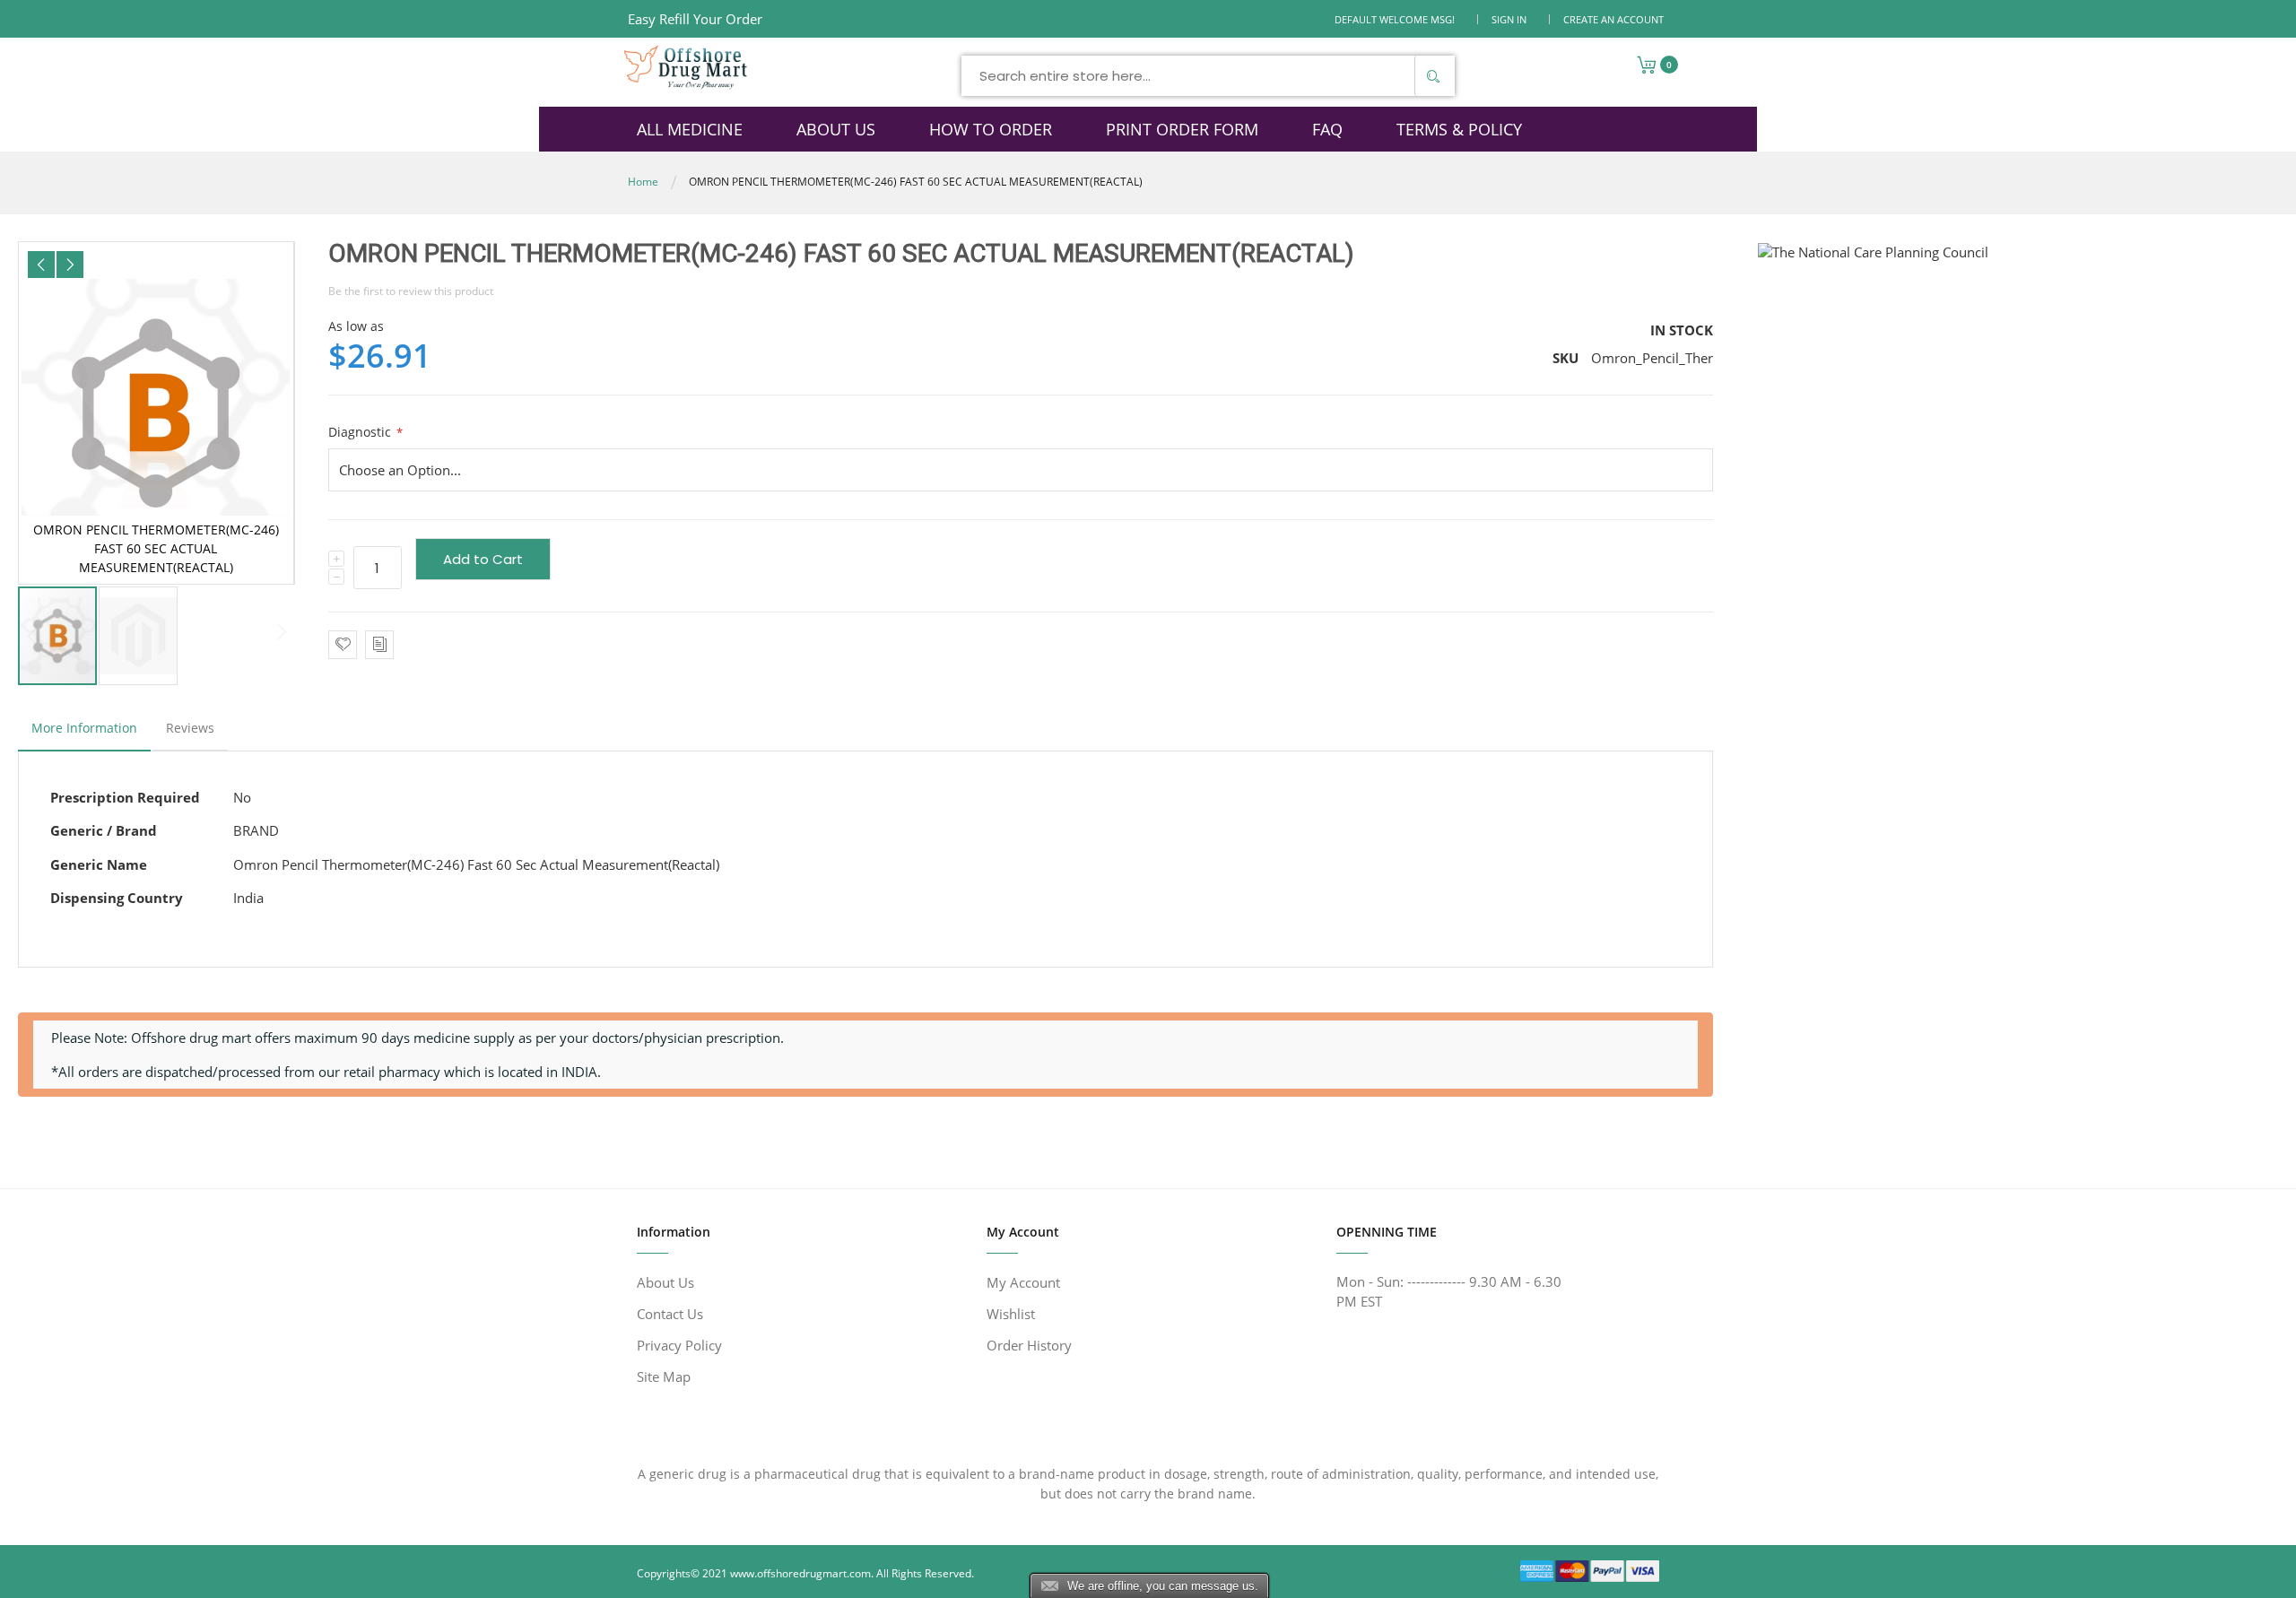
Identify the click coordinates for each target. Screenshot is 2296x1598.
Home (643, 182)
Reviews (190, 728)
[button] (41, 265)
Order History (1029, 1345)
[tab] (84, 733)
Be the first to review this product (411, 291)
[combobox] (1208, 76)
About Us (665, 1282)
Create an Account (1613, 19)
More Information (84, 728)
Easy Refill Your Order (695, 19)
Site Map (664, 1377)
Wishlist (1011, 1314)
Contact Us (670, 1314)
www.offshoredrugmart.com (800, 1573)
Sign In (1509, 19)
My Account (1023, 1282)
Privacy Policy (679, 1345)
